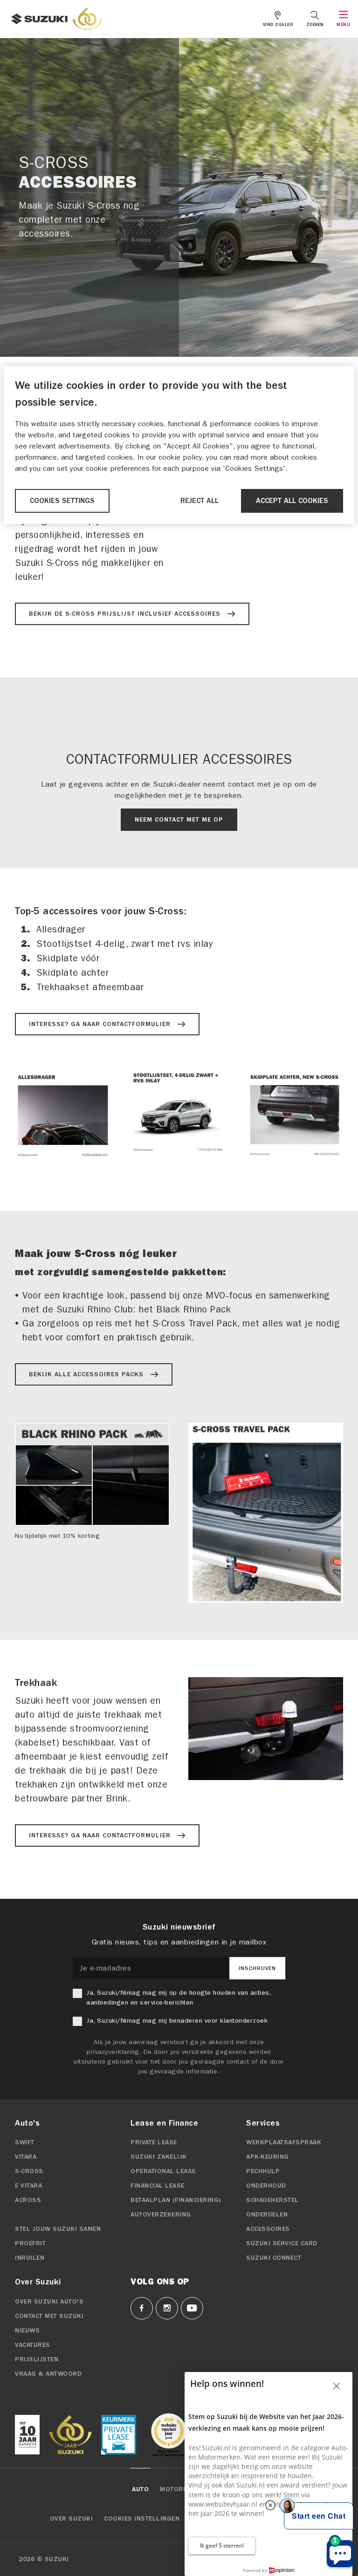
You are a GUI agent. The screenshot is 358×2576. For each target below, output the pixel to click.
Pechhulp (263, 2171)
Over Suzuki (72, 2519)
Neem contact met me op (179, 820)
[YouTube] (192, 2308)
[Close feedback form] (337, 2386)
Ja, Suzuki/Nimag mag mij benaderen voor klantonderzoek (177, 2021)
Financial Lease (158, 2186)
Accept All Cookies (292, 501)
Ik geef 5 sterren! (222, 2545)
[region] (179, 445)
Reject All (200, 501)
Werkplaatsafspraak (284, 2142)
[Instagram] (167, 2308)
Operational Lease (163, 2171)
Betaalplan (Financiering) (176, 2200)
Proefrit (30, 2243)
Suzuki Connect (274, 2258)
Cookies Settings (62, 501)
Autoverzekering (161, 2215)
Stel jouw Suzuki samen (58, 2229)
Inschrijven (257, 1968)
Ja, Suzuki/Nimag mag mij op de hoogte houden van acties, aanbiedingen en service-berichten (179, 1998)
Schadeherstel (272, 2200)
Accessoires (268, 2229)
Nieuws (27, 2331)
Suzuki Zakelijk (159, 2157)
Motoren (176, 2489)
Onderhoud (266, 2186)
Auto (140, 2489)
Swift (25, 2142)
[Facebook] (142, 2308)
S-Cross (29, 2171)
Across (28, 2200)
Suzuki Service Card (282, 2243)
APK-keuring (268, 2157)
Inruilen (30, 2258)
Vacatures (33, 2345)
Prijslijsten (37, 2359)
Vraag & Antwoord (48, 2374)
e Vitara (28, 2186)
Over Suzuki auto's (49, 2302)
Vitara (26, 2157)
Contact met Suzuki (49, 2316)
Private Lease (154, 2142)
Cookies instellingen (142, 2519)
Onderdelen (267, 2215)
